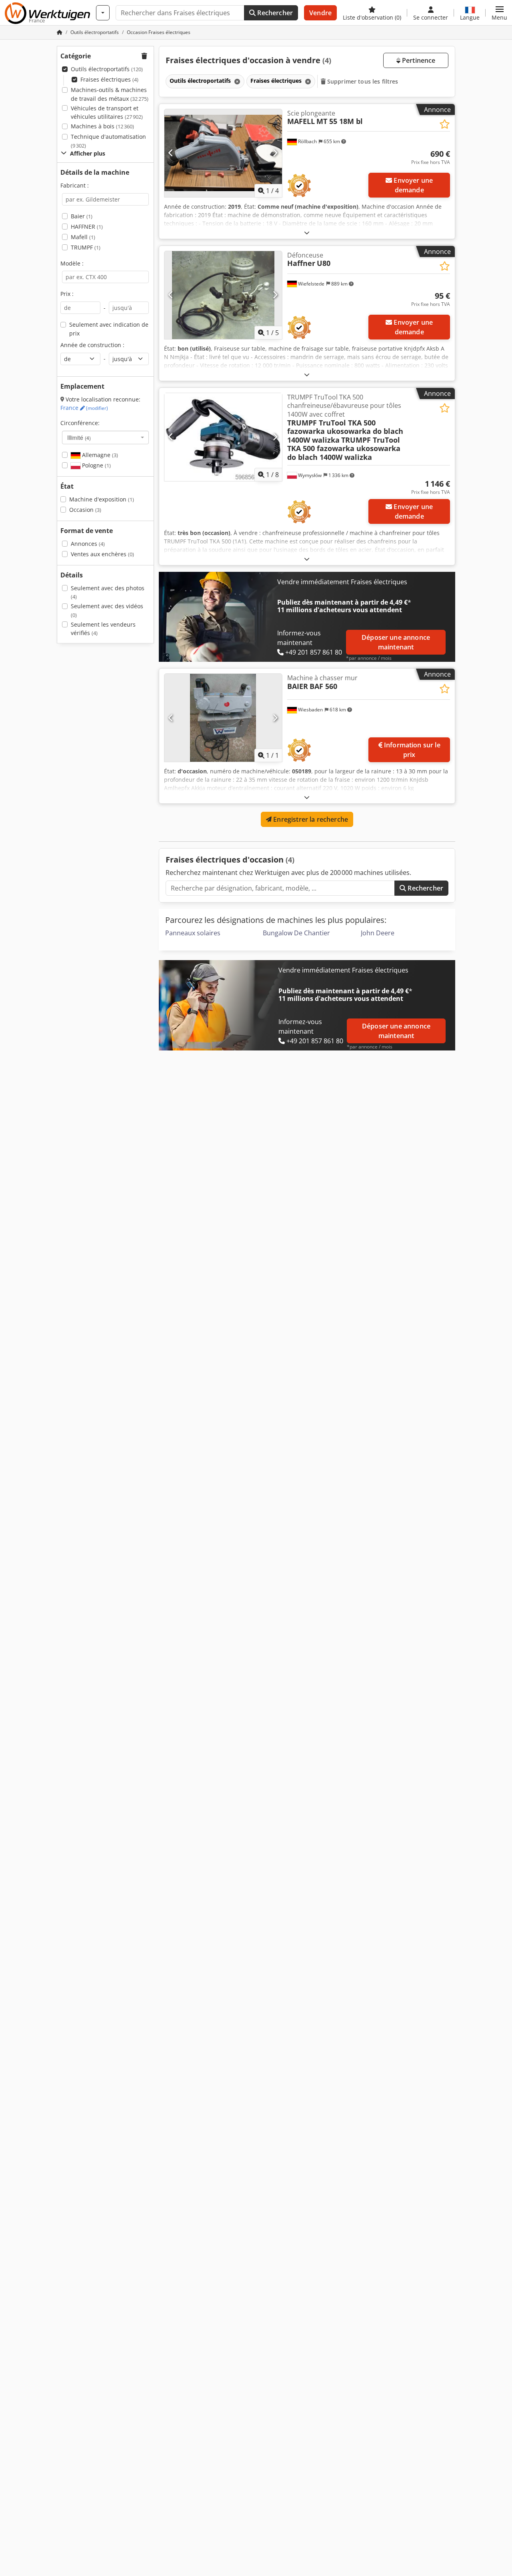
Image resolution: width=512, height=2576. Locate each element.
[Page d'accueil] (60, 32)
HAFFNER (87, 227)
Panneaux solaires (193, 933)
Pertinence (418, 60)
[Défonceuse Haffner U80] (223, 295)
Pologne (96, 465)
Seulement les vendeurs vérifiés (103, 629)
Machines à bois (102, 126)
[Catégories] (103, 13)
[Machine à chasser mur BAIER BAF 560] (223, 718)
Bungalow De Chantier (296, 933)
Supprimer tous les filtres (362, 81)
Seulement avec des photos (108, 592)
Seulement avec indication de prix (109, 329)
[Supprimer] (236, 81)
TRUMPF (86, 247)
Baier (82, 216)
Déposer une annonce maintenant (396, 642)
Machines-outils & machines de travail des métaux (110, 94)
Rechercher (274, 13)
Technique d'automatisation (108, 141)
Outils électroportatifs (107, 69)
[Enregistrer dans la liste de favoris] (445, 124)
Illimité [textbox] (79, 437)
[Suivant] (275, 153)
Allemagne (99, 455)
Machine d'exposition (102, 499)
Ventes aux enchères (102, 554)
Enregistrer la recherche (310, 819)
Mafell (83, 237)
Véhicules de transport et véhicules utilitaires (107, 113)
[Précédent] (171, 153)
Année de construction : (92, 345)
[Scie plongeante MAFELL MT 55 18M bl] (223, 153)
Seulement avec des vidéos (107, 610)
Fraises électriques (109, 79)
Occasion (85, 510)
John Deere (378, 933)
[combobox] (105, 437)
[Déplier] (307, 233)
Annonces (88, 544)
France (84, 408)
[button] (499, 13)
